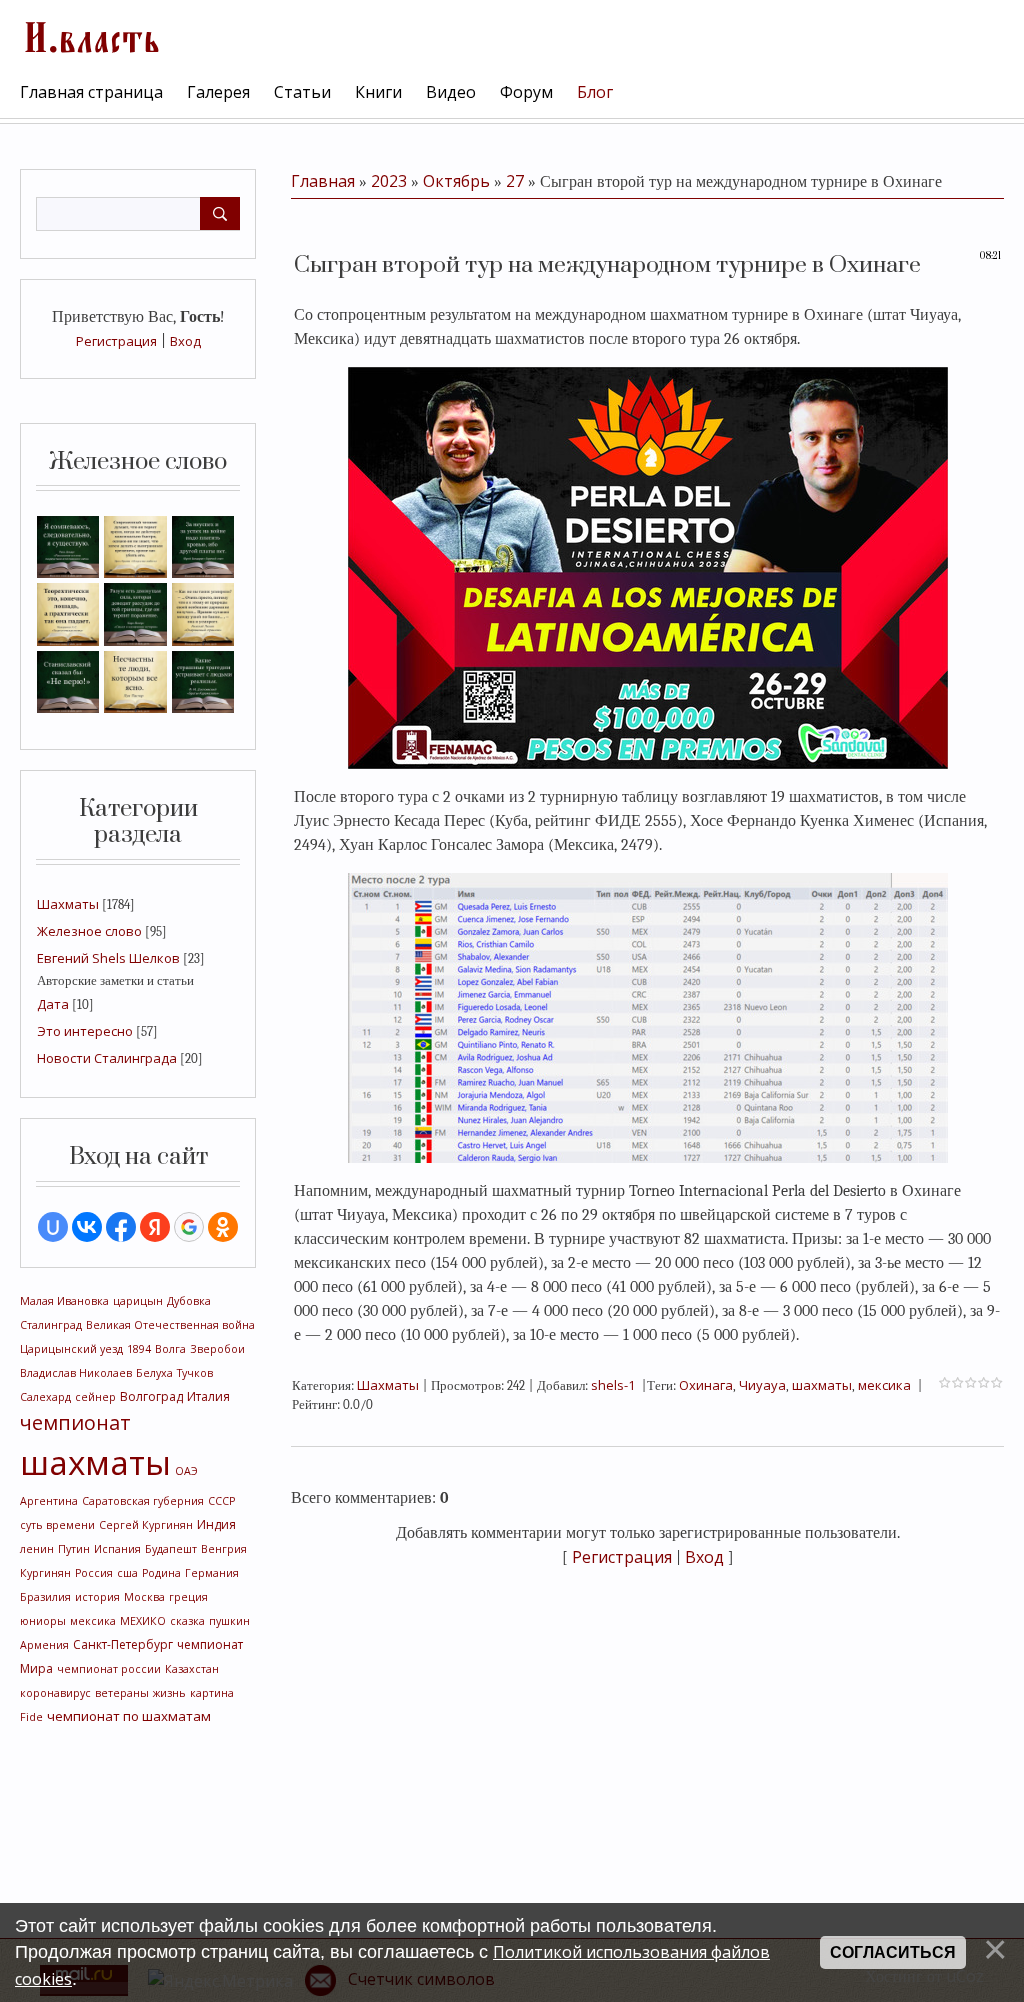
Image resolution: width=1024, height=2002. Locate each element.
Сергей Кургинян (146, 1525)
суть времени (57, 1525)
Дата (53, 1004)
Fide (31, 1717)
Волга (170, 1349)
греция (188, 1597)
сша (127, 1573)
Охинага (706, 1385)
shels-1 (613, 1385)
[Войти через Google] (189, 1227)
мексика (93, 1621)
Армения (44, 1645)
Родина (161, 1573)
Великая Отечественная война (170, 1325)
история (97, 1597)
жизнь (169, 1693)
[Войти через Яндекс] (155, 1227)
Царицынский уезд (71, 1349)
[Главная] (90, 35)
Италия (208, 1396)
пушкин (229, 1621)
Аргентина (49, 1501)
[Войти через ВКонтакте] (87, 1227)
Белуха (154, 1373)
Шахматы (68, 904)
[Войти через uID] (53, 1227)
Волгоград (151, 1396)
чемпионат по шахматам (129, 1716)
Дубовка (189, 1301)
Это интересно (85, 1031)
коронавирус (55, 1693)
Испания (117, 1549)
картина (212, 1693)
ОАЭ (186, 1471)
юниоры (43, 1621)
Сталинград (51, 1325)
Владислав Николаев (76, 1373)
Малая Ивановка (64, 1301)
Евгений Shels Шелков (108, 958)
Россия (94, 1573)
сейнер (95, 1397)
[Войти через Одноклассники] (223, 1227)
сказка (187, 1621)
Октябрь (456, 181)
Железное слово (89, 931)
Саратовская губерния (143, 1501)
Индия (216, 1524)
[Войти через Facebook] (121, 1227)
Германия (212, 1573)
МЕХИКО (143, 1621)
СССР (221, 1501)
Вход (185, 341)
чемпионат (75, 1422)
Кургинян (45, 1573)
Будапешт (171, 1549)
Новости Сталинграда (107, 1058)
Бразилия (45, 1597)
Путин (74, 1549)
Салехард (45, 1397)
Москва (144, 1597)
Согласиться (893, 1952)
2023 (389, 181)
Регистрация (116, 341)
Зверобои (217, 1349)
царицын (138, 1301)
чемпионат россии (109, 1669)
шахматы (95, 1462)
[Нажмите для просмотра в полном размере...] (648, 566)
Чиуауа (762, 1385)
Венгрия (224, 1549)
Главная (323, 181)
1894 (139, 1349)
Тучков (195, 1373)
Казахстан (192, 1669)
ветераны (122, 1693)
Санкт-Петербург (123, 1644)
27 (515, 181)
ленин (37, 1549)
